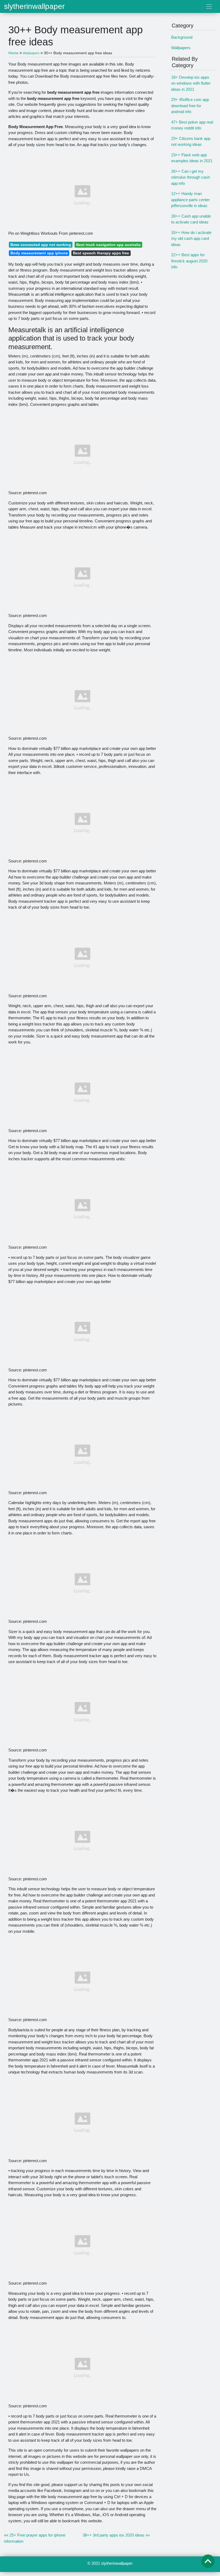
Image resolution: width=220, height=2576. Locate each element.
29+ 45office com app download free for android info (190, 106)
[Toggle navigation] (209, 6)
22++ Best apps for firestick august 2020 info (189, 261)
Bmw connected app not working (41, 245)
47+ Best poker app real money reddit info (192, 125)
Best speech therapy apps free (101, 253)
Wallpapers (181, 48)
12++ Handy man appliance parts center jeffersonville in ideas (190, 200)
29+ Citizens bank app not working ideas (191, 142)
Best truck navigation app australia (108, 245)
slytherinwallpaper (34, 6)
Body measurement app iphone (39, 253)
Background (182, 37)
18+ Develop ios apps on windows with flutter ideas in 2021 (191, 83)
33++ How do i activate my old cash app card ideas (191, 239)
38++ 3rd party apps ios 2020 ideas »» (116, 2535)
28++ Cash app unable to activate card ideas (191, 219)
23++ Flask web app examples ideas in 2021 (192, 158)
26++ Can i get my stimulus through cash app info (190, 177)
